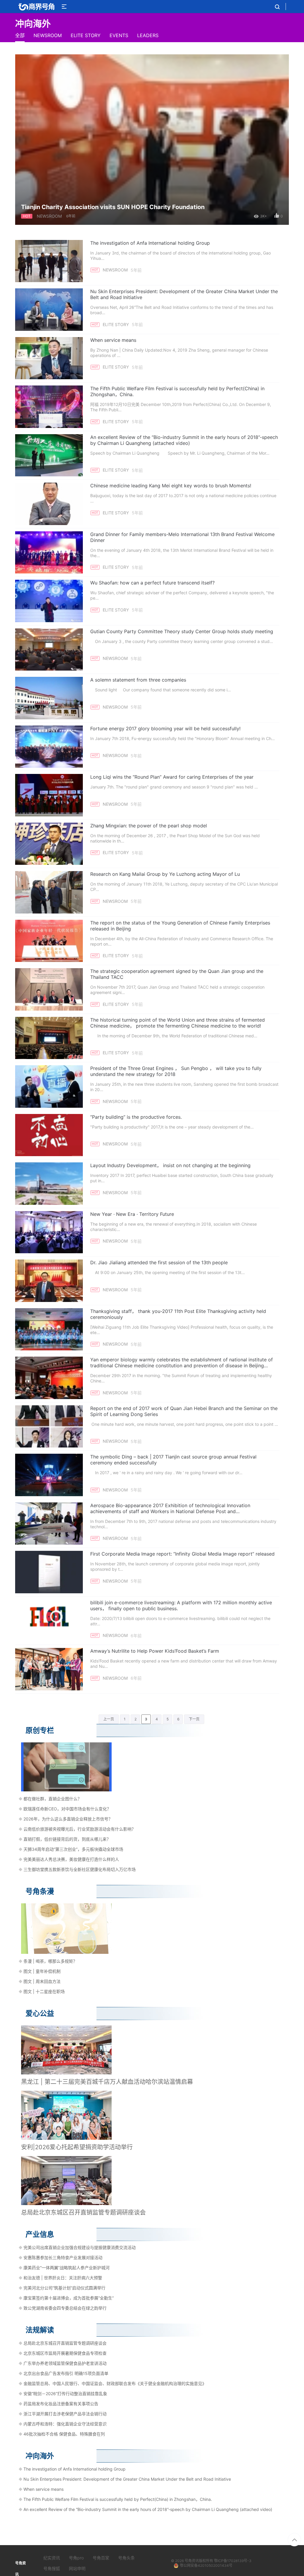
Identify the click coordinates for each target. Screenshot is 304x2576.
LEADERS (148, 35)
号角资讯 (192, 2561)
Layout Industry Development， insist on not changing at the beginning (170, 1165)
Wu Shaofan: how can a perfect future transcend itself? (152, 583)
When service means (113, 340)
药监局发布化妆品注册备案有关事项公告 (61, 2404)
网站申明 (77, 2568)
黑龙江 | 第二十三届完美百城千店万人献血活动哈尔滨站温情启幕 (107, 2082)
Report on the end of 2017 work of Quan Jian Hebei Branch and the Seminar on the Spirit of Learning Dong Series (184, 1411)
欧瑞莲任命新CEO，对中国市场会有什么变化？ (67, 1809)
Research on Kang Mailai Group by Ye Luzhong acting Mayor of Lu (165, 874)
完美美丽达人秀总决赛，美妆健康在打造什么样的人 (71, 1859)
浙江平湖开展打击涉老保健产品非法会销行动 (65, 2414)
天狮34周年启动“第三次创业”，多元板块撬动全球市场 (73, 1849)
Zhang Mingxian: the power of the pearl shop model (149, 826)
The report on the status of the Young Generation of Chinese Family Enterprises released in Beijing (180, 926)
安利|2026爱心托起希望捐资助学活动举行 (77, 2147)
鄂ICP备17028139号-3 (233, 2561)
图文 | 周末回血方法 (42, 1981)
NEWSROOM (48, 35)
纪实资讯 (52, 2558)
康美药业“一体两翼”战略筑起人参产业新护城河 (66, 2268)
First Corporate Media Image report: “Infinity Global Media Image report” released (182, 1554)
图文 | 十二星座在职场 (44, 1991)
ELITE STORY (86, 35)
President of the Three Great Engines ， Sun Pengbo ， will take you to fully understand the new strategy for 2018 (176, 1071)
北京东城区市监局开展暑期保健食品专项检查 (65, 2353)
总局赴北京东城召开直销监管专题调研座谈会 (65, 2343)
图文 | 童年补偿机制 (42, 1971)
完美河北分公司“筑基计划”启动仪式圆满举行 (64, 2288)
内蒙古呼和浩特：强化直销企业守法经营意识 (65, 2424)
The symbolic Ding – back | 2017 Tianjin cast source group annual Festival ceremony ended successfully (173, 1460)
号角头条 (126, 2558)
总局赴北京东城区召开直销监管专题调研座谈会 (83, 2212)
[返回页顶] (294, 2540)
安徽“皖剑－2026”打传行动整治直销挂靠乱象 (65, 2394)
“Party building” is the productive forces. (136, 1117)
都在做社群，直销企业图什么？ (53, 1799)
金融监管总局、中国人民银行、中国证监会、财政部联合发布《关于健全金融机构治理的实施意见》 (115, 2383)
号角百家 (101, 2558)
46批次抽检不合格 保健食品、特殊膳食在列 (64, 2434)
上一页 (109, 1719)
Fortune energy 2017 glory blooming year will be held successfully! (165, 728)
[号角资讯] (36, 7)
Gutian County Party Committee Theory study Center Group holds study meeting (182, 631)
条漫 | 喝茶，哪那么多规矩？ (50, 1961)
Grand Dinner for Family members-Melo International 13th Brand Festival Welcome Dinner (182, 537)
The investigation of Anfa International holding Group (150, 243)
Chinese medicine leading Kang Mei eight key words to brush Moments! (171, 486)
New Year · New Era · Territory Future (132, 1214)
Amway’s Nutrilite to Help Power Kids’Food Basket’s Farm (155, 1651)
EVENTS (119, 35)
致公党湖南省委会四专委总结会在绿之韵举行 (65, 2308)
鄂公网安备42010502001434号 (206, 2565)
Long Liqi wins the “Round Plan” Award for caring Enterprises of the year (172, 777)
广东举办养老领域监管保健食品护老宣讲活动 (65, 2363)
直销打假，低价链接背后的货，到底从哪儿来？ (67, 1839)
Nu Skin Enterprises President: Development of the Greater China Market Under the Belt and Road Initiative (184, 294)
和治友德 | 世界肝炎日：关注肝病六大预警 (63, 2278)
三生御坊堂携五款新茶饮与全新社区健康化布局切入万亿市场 (80, 1869)
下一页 (194, 1719)
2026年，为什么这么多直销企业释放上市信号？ (68, 1819)
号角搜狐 (52, 2568)
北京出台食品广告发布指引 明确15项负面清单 (66, 2373)
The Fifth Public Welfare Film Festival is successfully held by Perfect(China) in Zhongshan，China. (177, 391)
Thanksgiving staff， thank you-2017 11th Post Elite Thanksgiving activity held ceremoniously (178, 1314)
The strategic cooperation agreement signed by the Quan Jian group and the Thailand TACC (177, 974)
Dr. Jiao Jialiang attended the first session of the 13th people (159, 1262)
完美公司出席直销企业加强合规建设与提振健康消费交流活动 (80, 2247)
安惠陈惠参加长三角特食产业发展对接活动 (63, 2257)
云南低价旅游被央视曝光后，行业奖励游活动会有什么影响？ (80, 1829)
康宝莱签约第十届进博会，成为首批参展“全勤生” (69, 2298)
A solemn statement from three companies (138, 680)
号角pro (76, 2558)
